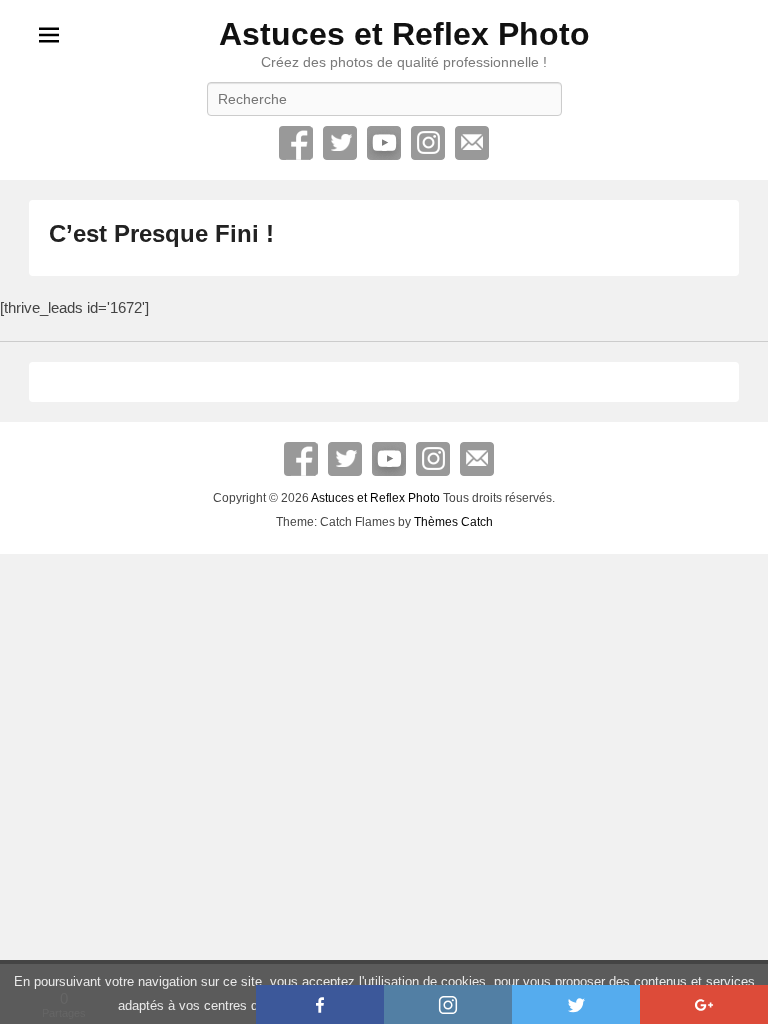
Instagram (428, 143)
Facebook (296, 143)
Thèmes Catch (453, 522)
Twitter (340, 143)
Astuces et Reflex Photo (404, 34)
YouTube (384, 143)
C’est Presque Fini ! (161, 233)
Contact (472, 143)
